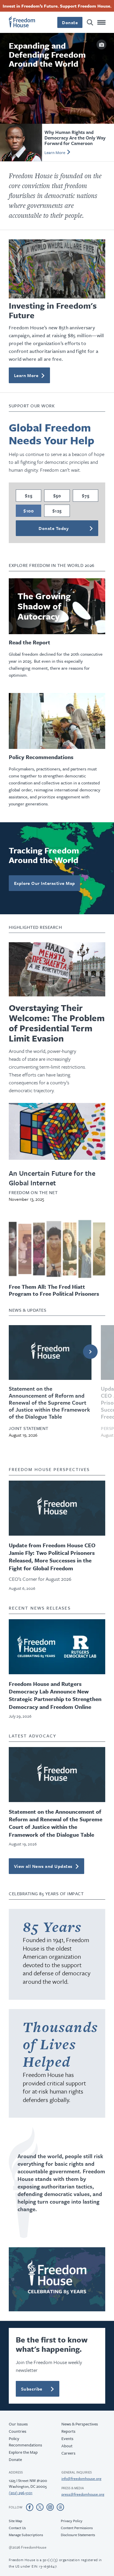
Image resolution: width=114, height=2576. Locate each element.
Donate (57, 1364)
